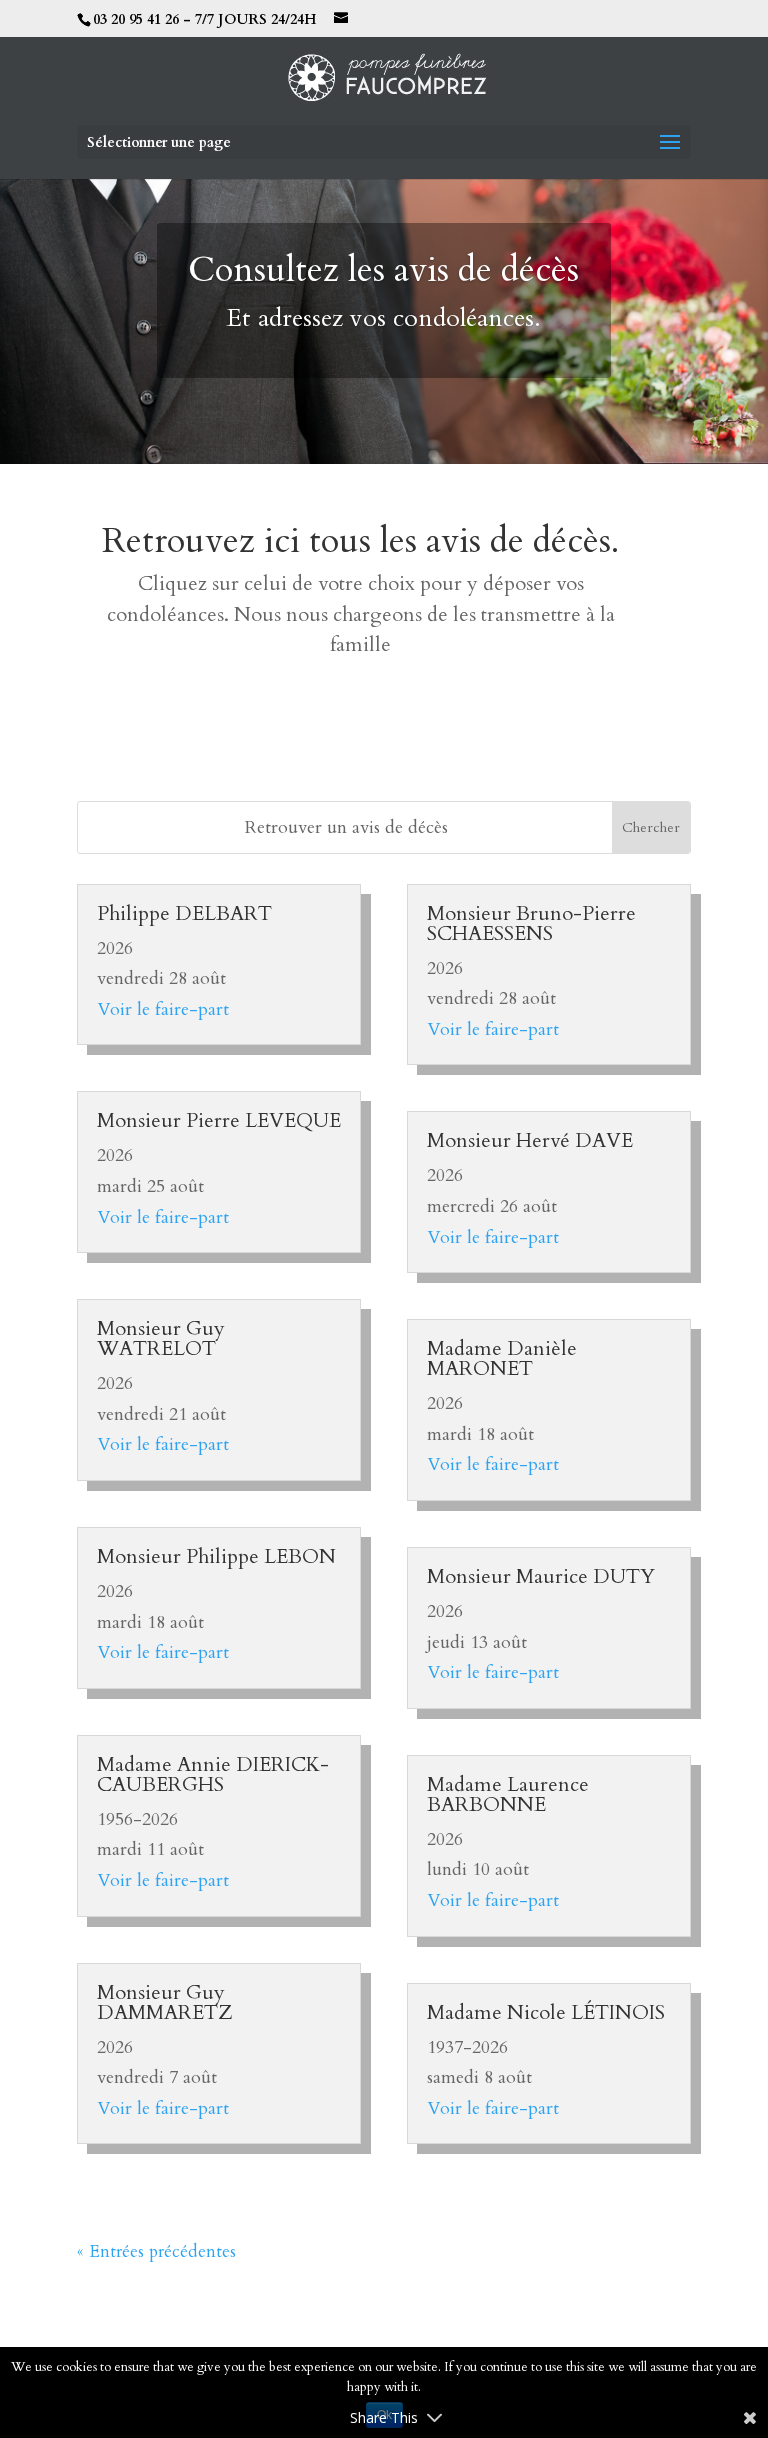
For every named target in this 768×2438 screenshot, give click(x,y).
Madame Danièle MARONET (502, 1358)
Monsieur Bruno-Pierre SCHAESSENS (531, 923)
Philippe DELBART (184, 913)
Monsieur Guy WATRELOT (161, 1338)
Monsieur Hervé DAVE (530, 1140)
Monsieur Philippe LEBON (216, 1556)
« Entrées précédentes (156, 2251)
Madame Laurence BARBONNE (508, 1794)
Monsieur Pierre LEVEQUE (219, 1120)
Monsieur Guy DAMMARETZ (165, 2002)
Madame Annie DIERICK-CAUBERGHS (213, 1774)
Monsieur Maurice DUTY (541, 1576)
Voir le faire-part (163, 1009)
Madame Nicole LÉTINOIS (546, 2012)
